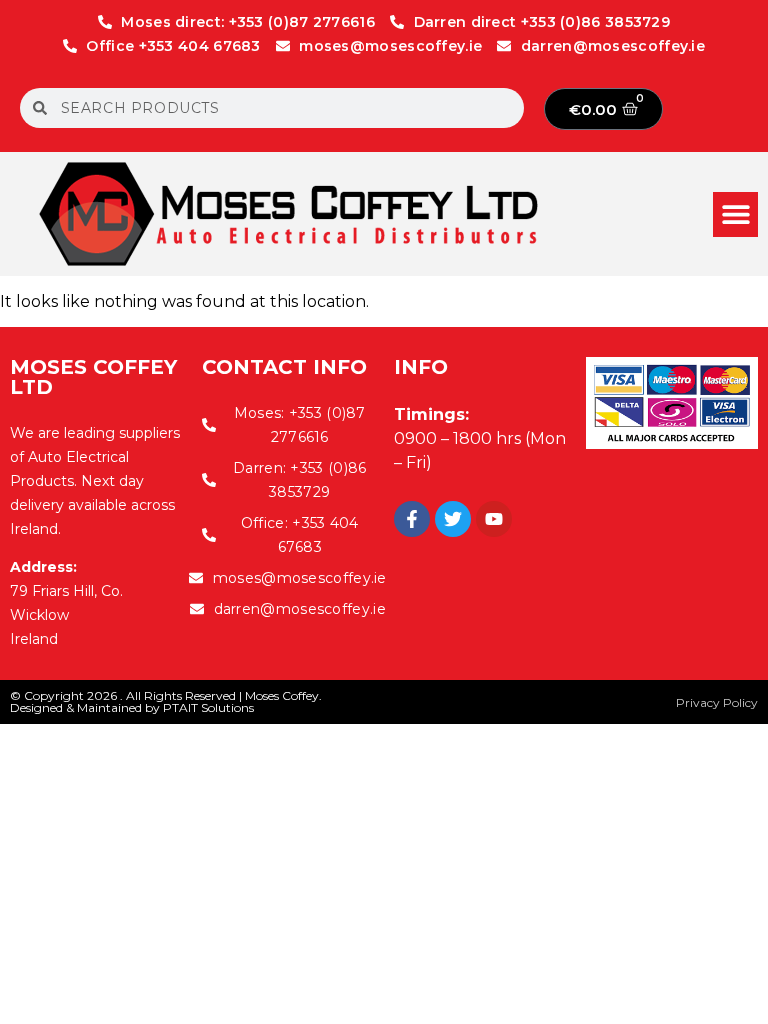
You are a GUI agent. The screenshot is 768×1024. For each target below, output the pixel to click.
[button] (735, 214)
